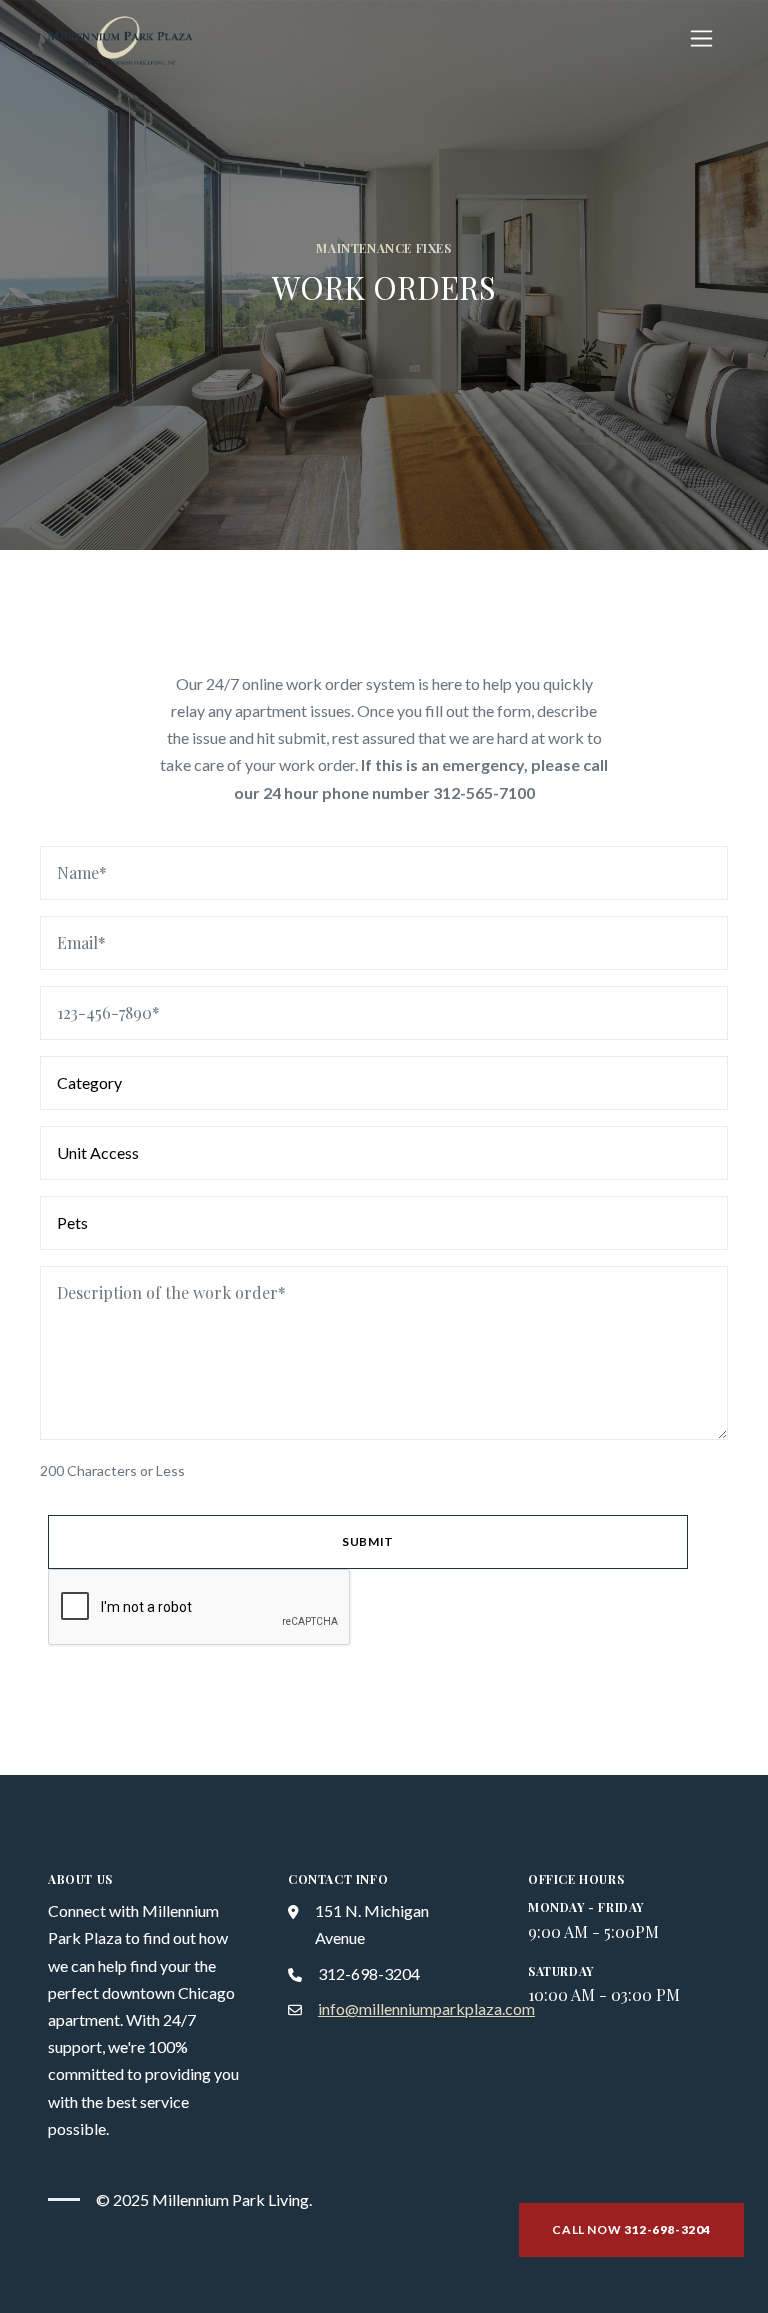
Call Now (631, 2229)
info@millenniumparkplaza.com (426, 2008)
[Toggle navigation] (701, 38)
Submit (368, 1541)
